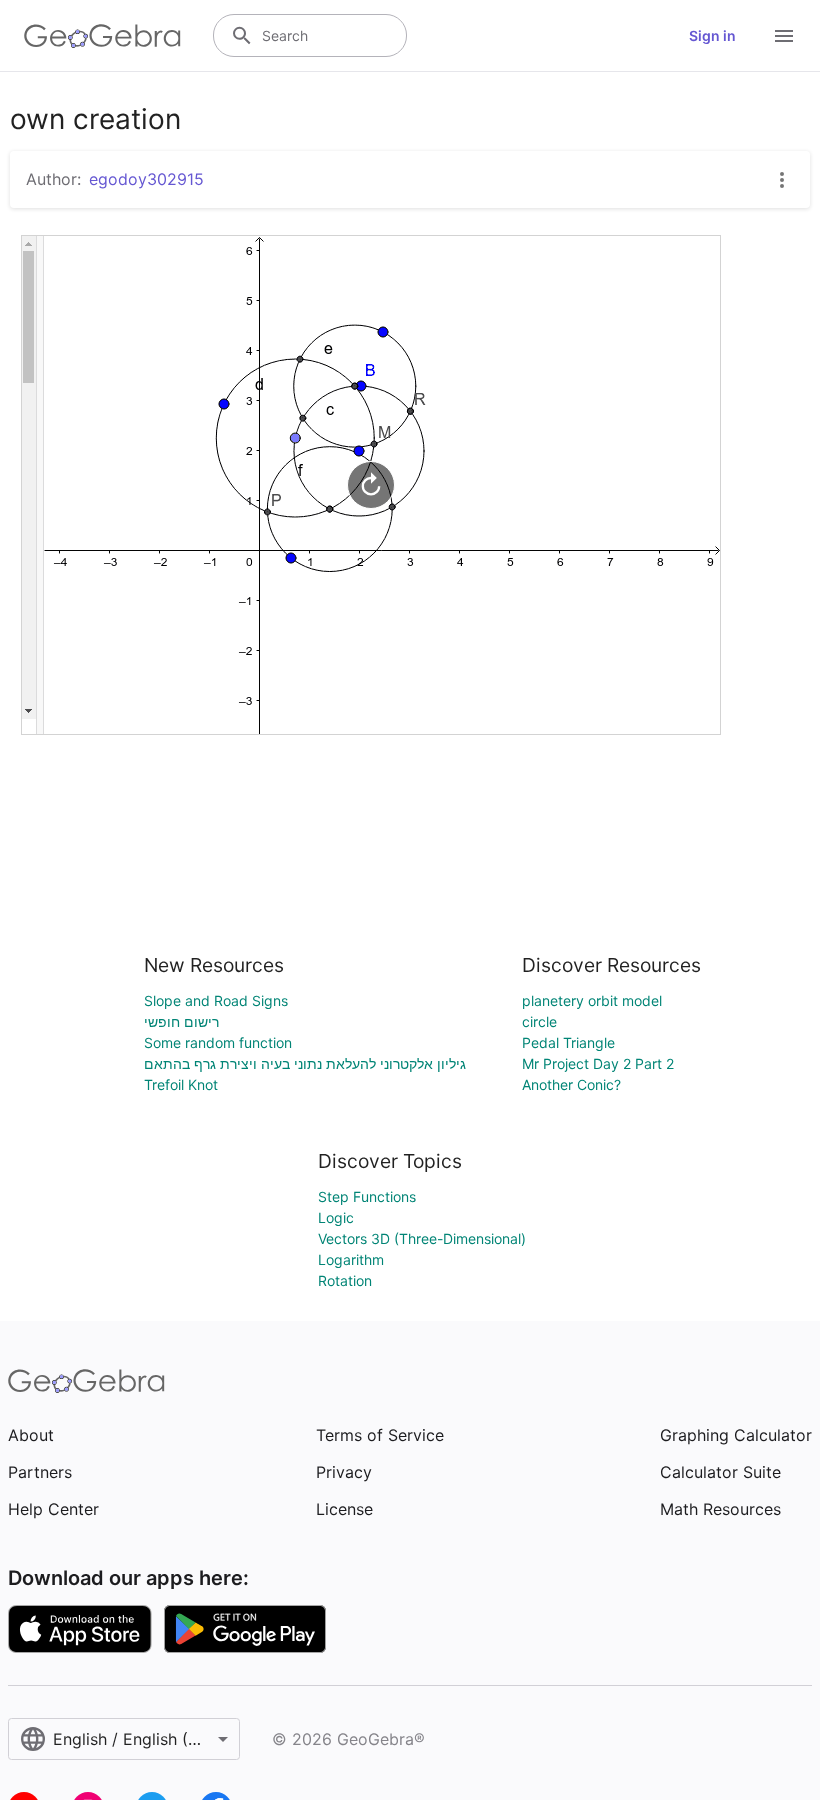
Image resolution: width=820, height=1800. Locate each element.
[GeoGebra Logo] (102, 36)
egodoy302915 (146, 179)
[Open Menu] (784, 36)
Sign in (712, 35)
